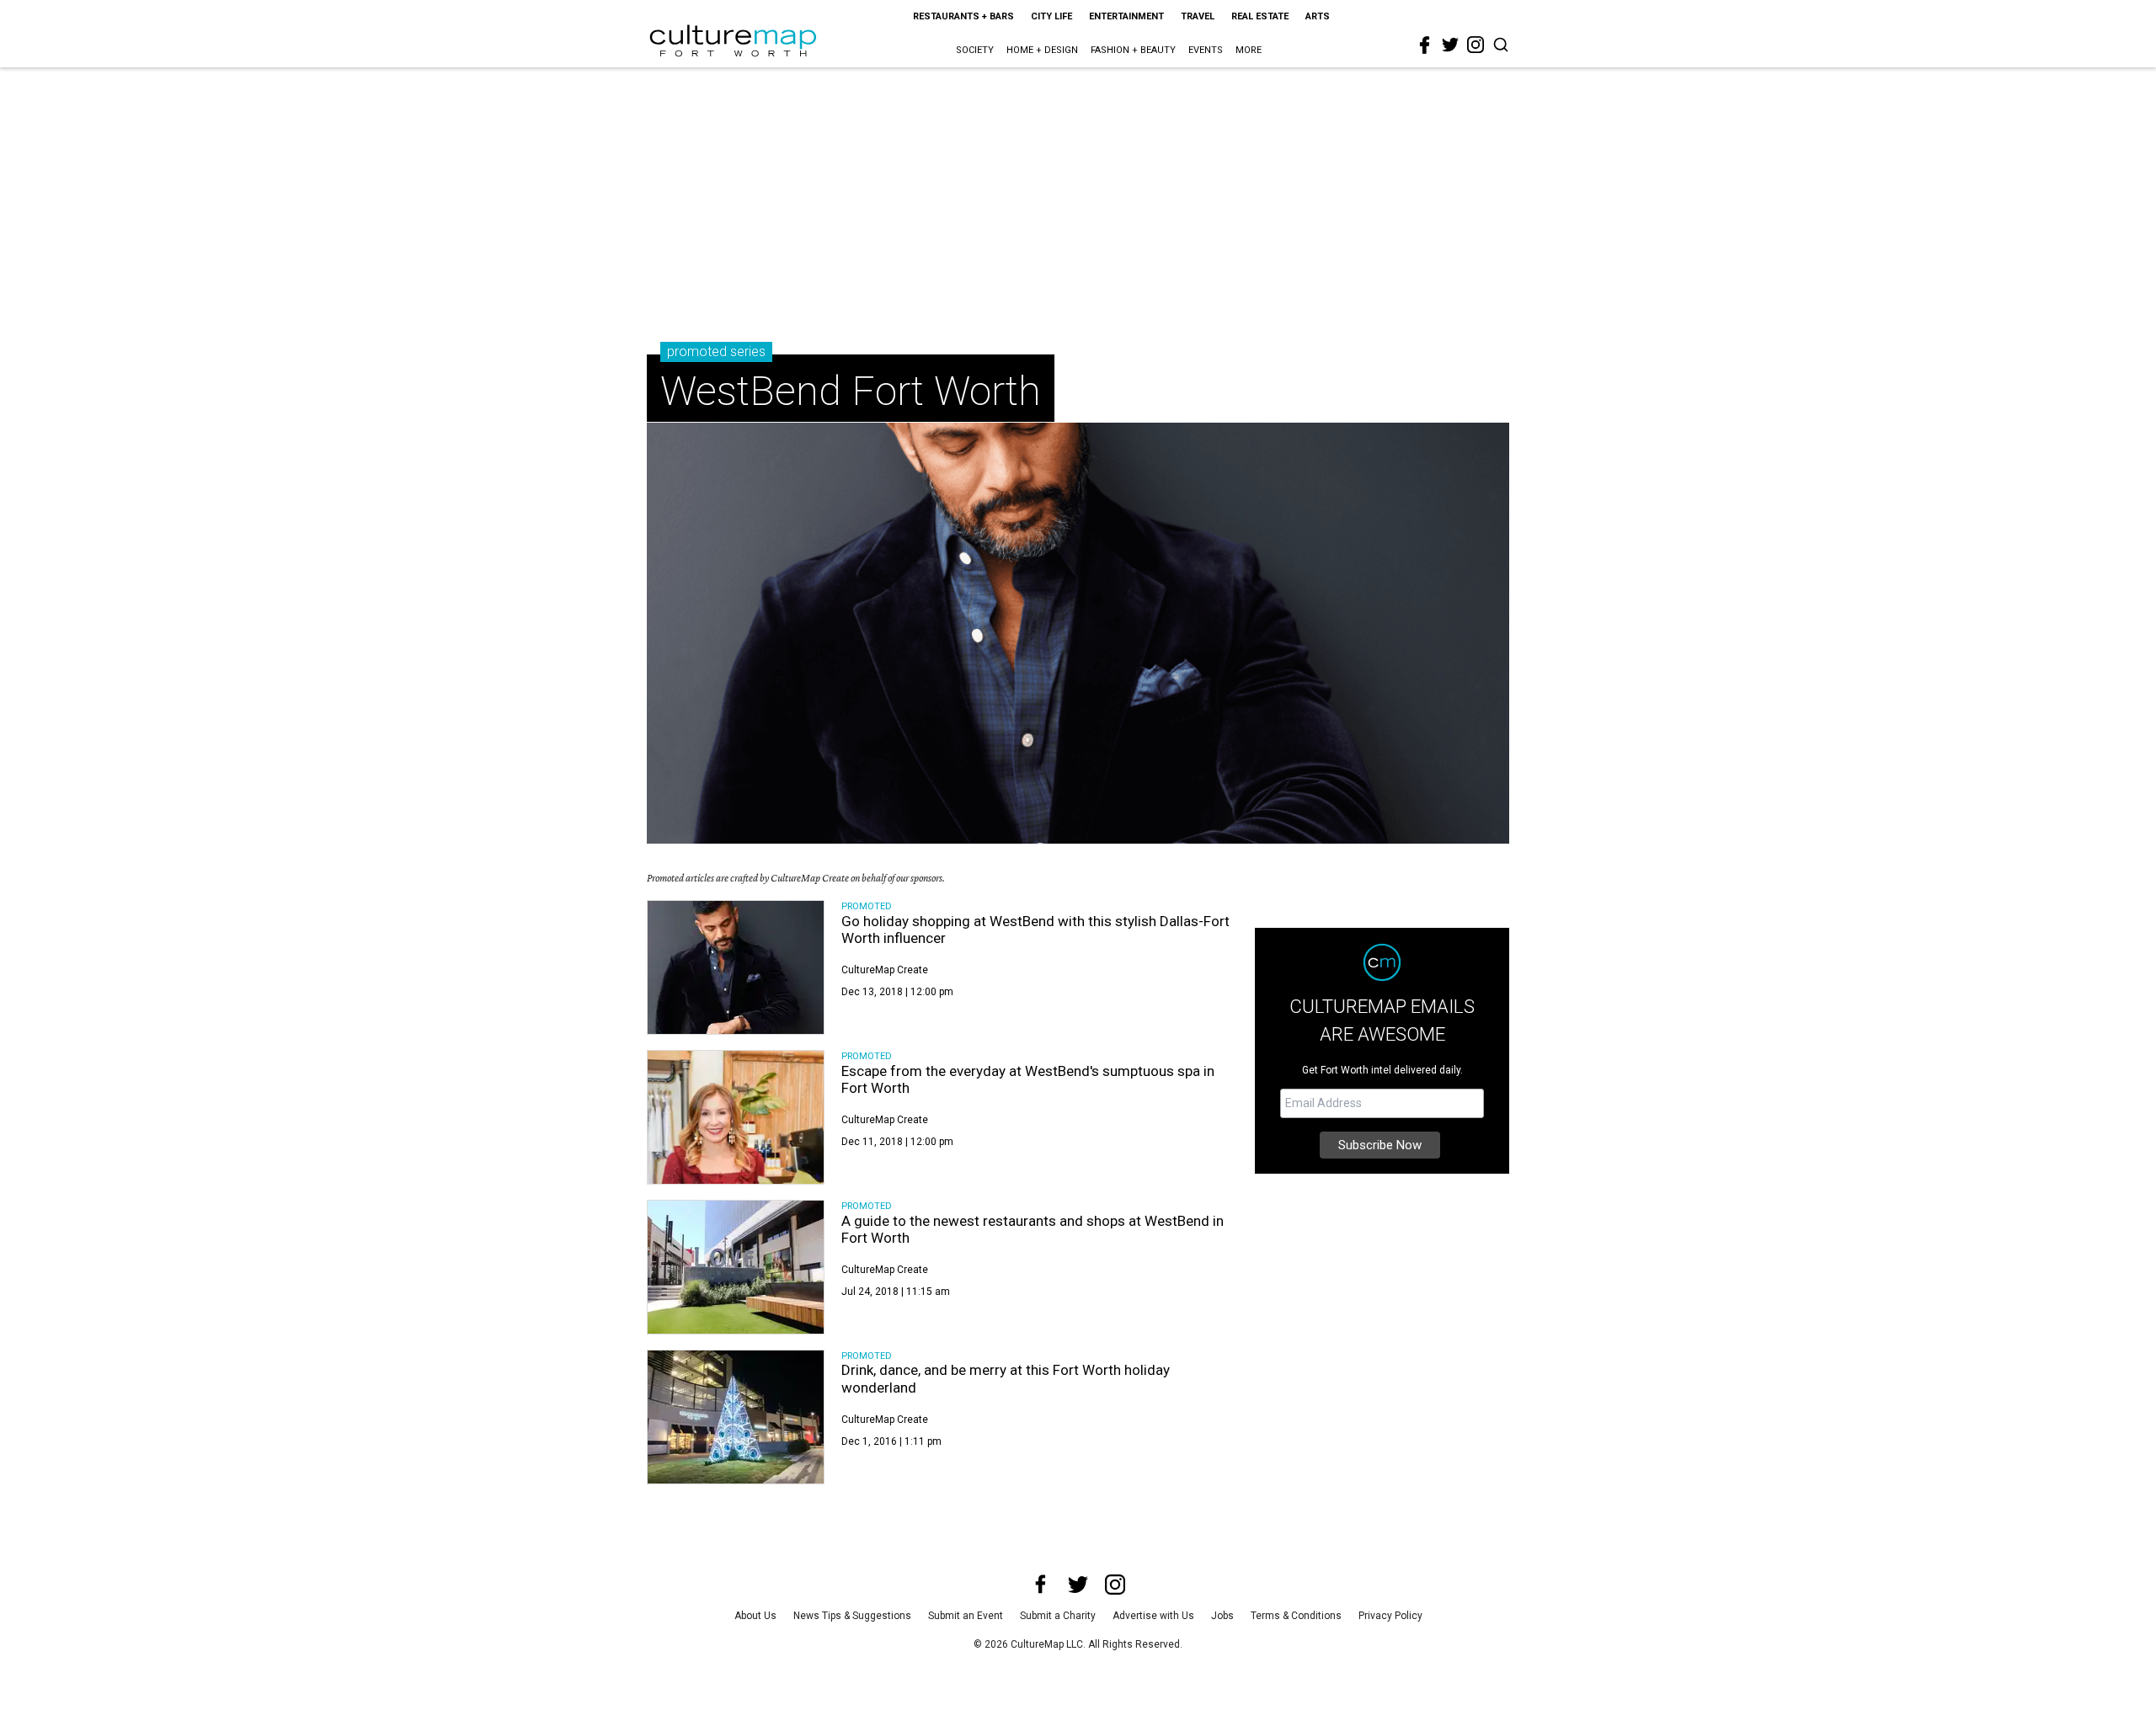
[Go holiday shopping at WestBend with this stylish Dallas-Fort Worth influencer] (736, 967)
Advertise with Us (1153, 1616)
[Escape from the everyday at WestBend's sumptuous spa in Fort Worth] (736, 1117)
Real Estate (1260, 16)
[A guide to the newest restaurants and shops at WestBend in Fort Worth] (736, 1267)
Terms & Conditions (1296, 1616)
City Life (1051, 16)
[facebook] (1425, 45)
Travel (1198, 16)
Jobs (1222, 1616)
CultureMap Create (885, 970)
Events (1206, 50)
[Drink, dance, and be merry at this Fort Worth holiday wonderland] (736, 1417)
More (1249, 50)
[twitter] (1450, 45)
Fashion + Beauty (1133, 50)
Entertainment (1126, 16)
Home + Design (1042, 50)
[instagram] (1476, 45)
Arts (1318, 16)
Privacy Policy (1390, 1616)
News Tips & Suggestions (852, 1616)
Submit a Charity (1058, 1616)
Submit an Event (966, 1616)
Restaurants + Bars (963, 16)
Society (975, 50)
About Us (755, 1616)
